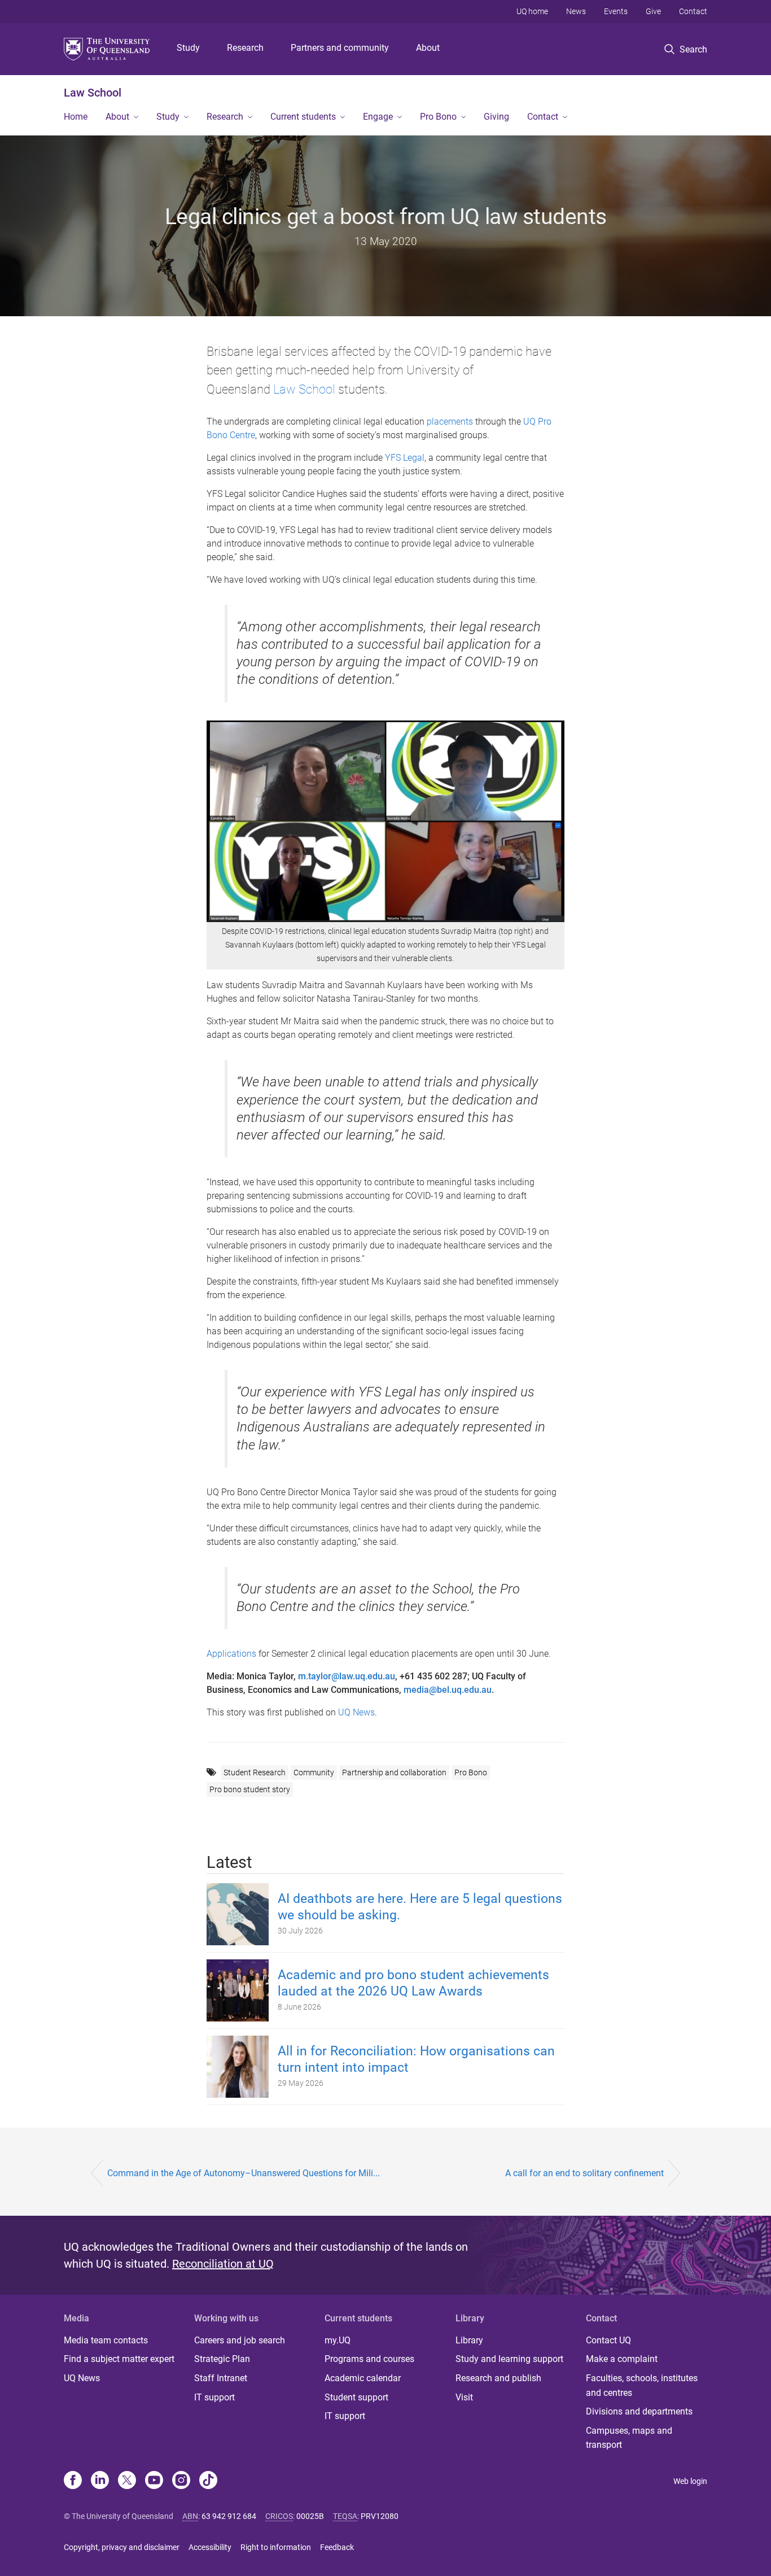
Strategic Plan (222, 2359)
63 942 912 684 (229, 2516)
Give (653, 11)
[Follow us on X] (127, 2481)
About (428, 48)
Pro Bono (438, 117)
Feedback (337, 2547)
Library (469, 2340)
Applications (231, 1654)
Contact (693, 11)
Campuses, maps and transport (629, 2438)
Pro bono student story (250, 1789)
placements (450, 422)
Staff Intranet (221, 2378)
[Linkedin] (100, 2481)
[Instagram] (181, 2481)
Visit (464, 2397)
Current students (303, 117)
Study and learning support (509, 2359)
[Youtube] (154, 2481)
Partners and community (340, 48)
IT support (214, 2397)
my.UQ (338, 2340)
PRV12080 (380, 2516)
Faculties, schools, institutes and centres (642, 2385)
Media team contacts (106, 2340)
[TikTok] (208, 2481)
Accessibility (210, 2547)
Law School (93, 93)
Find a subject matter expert (119, 2359)
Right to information (276, 2547)
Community (314, 1772)
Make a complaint (622, 2359)
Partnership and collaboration (394, 1772)
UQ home (532, 11)
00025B (310, 2516)
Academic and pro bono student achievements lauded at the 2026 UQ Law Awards (413, 1983)
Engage (378, 117)
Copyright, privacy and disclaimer (122, 2547)
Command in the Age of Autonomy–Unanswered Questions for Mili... (244, 2173)
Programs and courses (369, 2359)
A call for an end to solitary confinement (584, 2173)
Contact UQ (608, 2340)
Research (245, 48)
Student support (356, 2397)
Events (616, 11)
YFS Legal (405, 458)
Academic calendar (363, 2378)
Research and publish (498, 2378)
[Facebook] (73, 2481)
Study (188, 48)
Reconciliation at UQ (223, 2264)
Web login (690, 2481)
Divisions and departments (639, 2411)
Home (76, 117)
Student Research (255, 1772)
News (576, 11)
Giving (496, 117)
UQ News (356, 1712)
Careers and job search (240, 2340)
